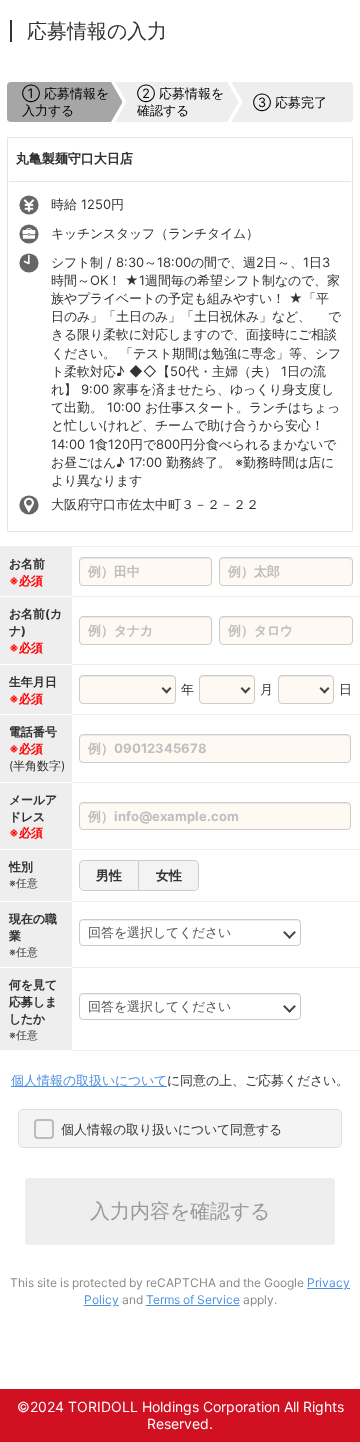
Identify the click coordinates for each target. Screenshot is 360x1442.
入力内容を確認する (180, 1211)
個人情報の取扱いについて (89, 1080)
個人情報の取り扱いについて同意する (171, 1129)
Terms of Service (193, 1299)
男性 (109, 875)
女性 (169, 875)
